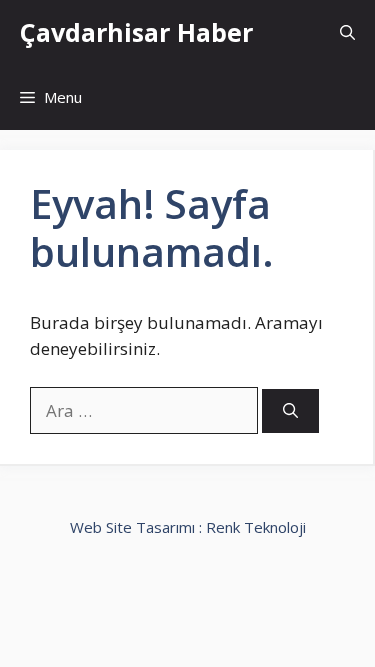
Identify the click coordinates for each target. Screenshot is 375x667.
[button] (347, 32)
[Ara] (290, 411)
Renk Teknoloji (256, 527)
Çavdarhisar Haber (136, 32)
